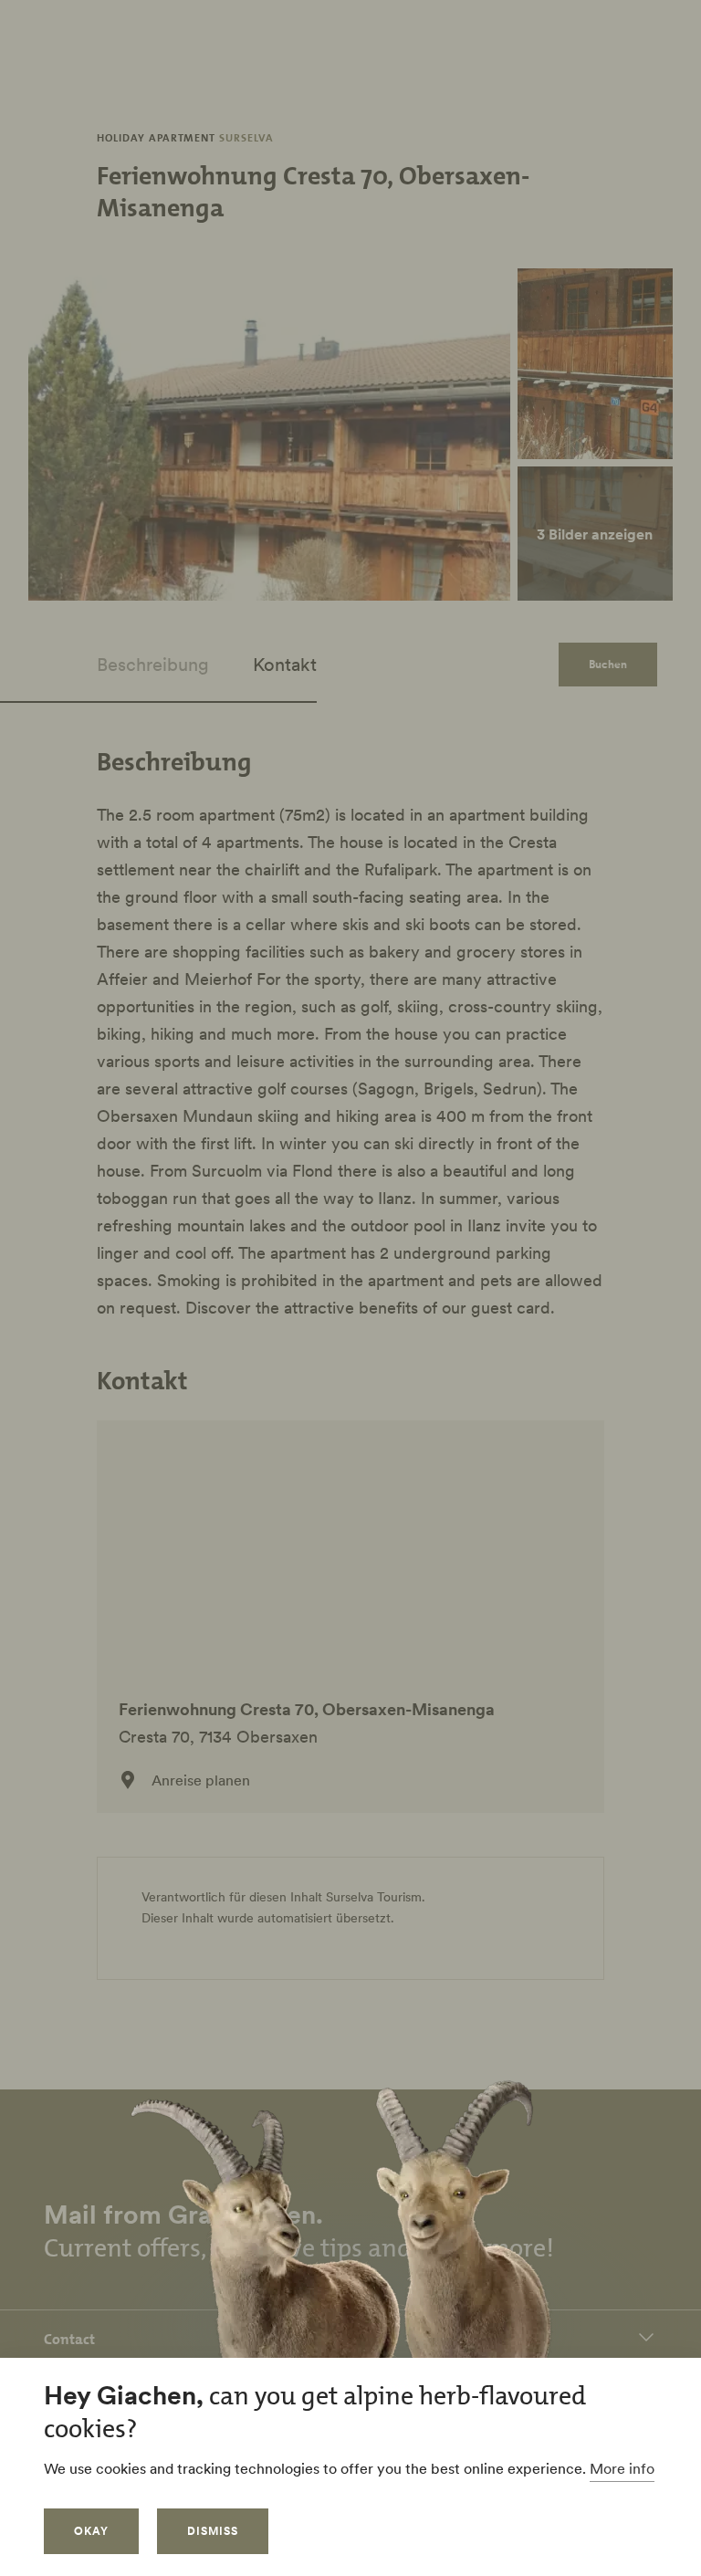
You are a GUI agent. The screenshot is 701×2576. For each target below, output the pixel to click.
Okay (91, 2531)
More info (622, 2468)
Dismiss (213, 2531)
